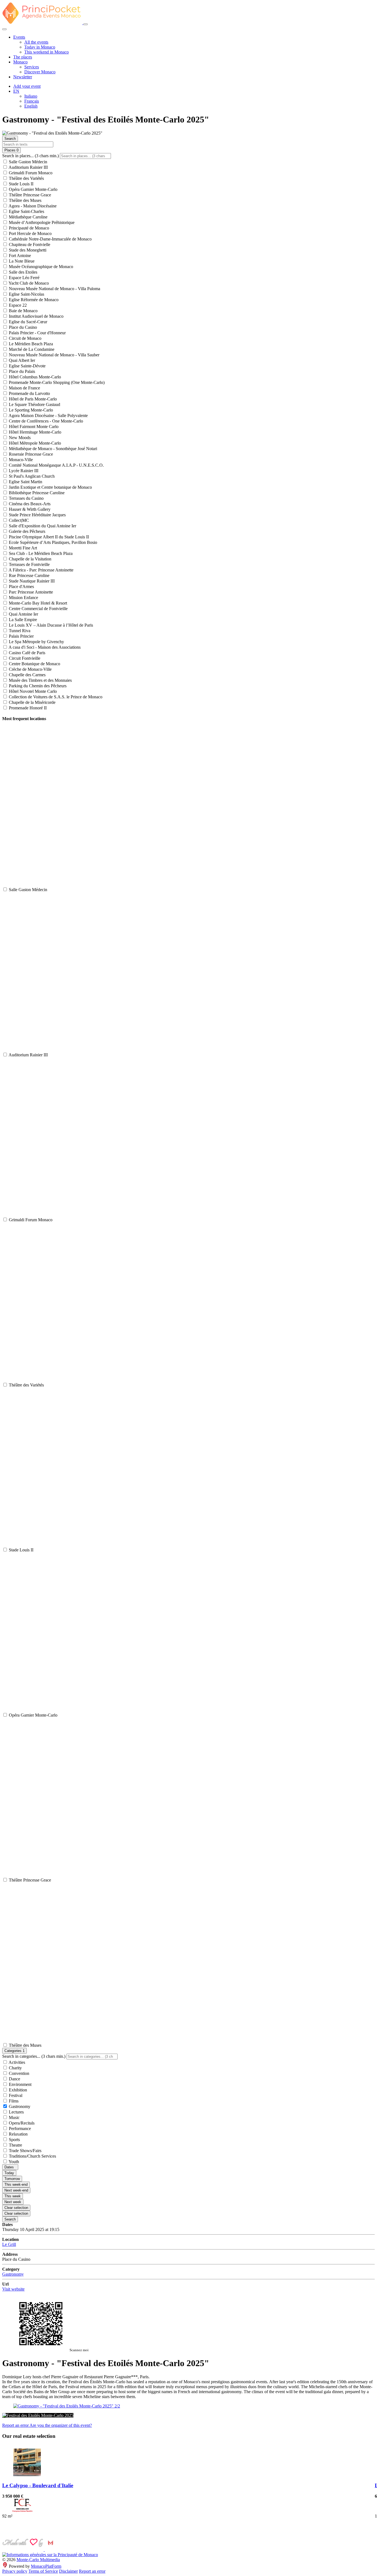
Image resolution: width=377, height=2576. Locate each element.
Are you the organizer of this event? (61, 2425)
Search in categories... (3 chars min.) (34, 2056)
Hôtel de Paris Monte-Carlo (32, 399)
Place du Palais (21, 371)
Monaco (20, 62)
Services (32, 67)
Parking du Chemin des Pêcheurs (37, 686)
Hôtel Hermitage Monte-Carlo (34, 432)
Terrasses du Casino (26, 498)
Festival (15, 2095)
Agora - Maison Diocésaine (32, 206)
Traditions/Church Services (32, 2156)
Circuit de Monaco (25, 338)
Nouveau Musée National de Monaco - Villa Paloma (54, 289)
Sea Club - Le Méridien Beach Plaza (40, 553)
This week (13, 2196)
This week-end (16, 2184)
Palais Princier (21, 636)
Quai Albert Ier (21, 360)
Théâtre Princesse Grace (29, 195)
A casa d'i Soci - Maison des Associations (44, 647)
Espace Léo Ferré (24, 278)
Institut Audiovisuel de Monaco (36, 316)
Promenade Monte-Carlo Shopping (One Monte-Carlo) (56, 382)
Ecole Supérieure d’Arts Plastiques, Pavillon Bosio (52, 542)
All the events (36, 42)
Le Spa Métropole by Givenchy (36, 642)
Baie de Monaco (23, 311)
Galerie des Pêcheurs (26, 531)
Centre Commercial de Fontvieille (38, 609)
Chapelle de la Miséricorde (32, 702)
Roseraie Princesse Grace (30, 454)
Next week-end (16, 2190)
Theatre (15, 2145)
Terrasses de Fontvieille (29, 564)
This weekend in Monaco (47, 52)
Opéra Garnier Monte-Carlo (33, 189)
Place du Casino (22, 327)
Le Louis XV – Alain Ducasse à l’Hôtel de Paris (50, 625)
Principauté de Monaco (28, 228)
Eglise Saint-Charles (26, 211)
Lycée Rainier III (23, 471)
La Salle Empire (22, 620)
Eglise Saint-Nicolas (26, 294)
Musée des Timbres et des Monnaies (40, 680)
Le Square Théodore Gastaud (34, 404)
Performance (19, 2129)
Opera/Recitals (21, 2123)
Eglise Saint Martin (25, 482)
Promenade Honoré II (27, 708)
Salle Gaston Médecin (27, 162)
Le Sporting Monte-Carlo (30, 410)
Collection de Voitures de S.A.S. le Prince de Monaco (55, 697)
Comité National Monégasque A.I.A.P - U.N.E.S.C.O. (56, 465)
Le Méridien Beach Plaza (30, 344)
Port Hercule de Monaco (30, 233)
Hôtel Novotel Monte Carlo (32, 691)
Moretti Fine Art (22, 548)
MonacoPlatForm (46, 2566)
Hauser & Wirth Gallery (29, 509)
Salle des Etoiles (22, 272)
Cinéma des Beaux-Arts (29, 504)
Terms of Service (43, 2571)
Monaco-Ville (20, 460)
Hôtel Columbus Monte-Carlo (34, 377)
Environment (20, 2084)
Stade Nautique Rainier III (31, 581)
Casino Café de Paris (26, 653)
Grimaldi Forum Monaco (30, 173)
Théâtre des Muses (25, 200)
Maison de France (24, 388)
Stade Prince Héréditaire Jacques (37, 515)
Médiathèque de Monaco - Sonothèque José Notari (52, 449)
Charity (15, 2068)
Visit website (13, 2289)
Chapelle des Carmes (27, 675)
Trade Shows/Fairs (25, 2151)
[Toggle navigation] (86, 24)
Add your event (27, 86)
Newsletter (23, 77)
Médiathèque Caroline (28, 217)
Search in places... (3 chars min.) (30, 156)
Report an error (16, 2425)
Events (19, 37)
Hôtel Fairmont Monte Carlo (33, 427)
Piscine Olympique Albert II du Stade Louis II (48, 537)
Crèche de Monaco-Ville (30, 669)
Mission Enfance (23, 598)
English (31, 106)
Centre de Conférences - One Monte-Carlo (45, 421)
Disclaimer (68, 2571)
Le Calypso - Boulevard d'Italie (38, 2485)
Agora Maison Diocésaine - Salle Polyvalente (48, 415)
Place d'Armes (21, 586)
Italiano (31, 96)
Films (13, 2101)
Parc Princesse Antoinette (30, 592)
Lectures (16, 2112)
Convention (18, 2073)
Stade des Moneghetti (27, 250)
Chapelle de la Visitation (30, 559)
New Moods (19, 438)
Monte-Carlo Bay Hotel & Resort (37, 603)
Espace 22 (17, 305)
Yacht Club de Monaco (28, 283)
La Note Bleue (21, 261)
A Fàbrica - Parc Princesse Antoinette (41, 570)
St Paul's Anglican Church (31, 476)
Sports (14, 2140)
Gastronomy (19, 2106)
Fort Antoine (19, 256)
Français (32, 101)
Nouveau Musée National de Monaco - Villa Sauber (54, 355)
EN (16, 91)
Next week (13, 2202)
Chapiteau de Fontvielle (29, 244)
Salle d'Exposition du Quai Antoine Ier (42, 526)
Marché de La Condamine (31, 349)
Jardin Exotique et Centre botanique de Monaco (50, 487)
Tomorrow (12, 2179)
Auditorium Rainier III (28, 167)
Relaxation (18, 2134)
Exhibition (17, 2090)
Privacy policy (15, 2571)
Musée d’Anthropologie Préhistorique (41, 222)
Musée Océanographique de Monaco (40, 267)
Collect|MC (18, 520)
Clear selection (16, 2208)
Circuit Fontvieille (24, 658)
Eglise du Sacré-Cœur (27, 322)
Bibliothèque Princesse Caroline (36, 493)
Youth (13, 2162)
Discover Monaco (40, 72)
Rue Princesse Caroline (29, 575)
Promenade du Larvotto (29, 393)
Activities (16, 2062)
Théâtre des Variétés (26, 178)
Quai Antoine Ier (23, 614)
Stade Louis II (21, 184)
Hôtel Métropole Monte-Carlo (34, 443)
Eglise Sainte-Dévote (27, 366)
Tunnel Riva (19, 631)
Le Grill (9, 2244)
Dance (14, 2079)
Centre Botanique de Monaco (34, 664)
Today (9, 2173)
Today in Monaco (40, 47)
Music (14, 2117)
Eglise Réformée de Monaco (33, 300)
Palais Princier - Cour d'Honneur (37, 333)
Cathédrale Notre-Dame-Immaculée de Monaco (50, 239)
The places (23, 57)
